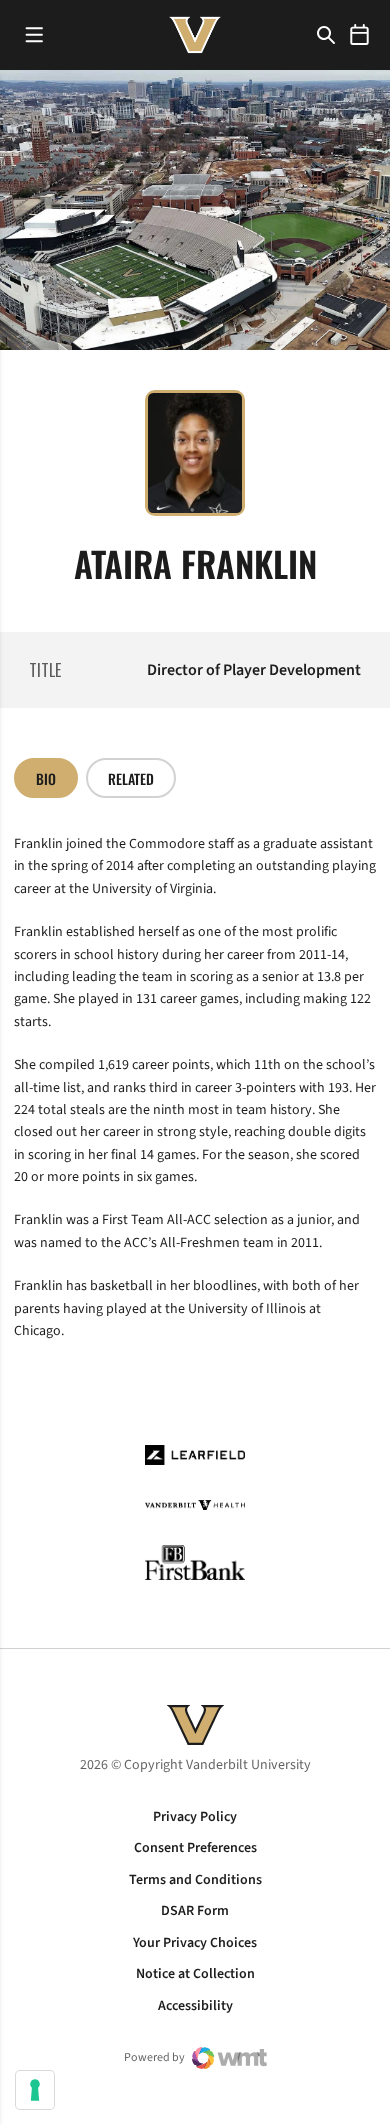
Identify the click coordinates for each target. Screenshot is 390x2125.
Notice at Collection (195, 1974)
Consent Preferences (195, 1848)
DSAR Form (195, 1911)
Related (131, 778)
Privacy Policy (195, 1817)
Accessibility (195, 2006)
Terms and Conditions (195, 1880)
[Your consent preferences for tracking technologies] (35, 2090)
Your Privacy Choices (195, 1943)
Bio (46, 778)
